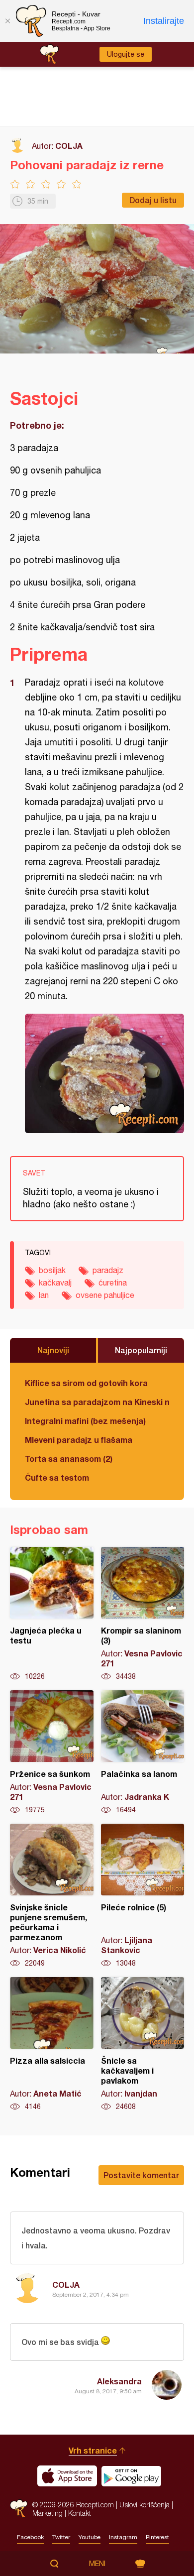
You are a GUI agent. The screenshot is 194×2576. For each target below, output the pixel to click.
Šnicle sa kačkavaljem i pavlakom (143, 2044)
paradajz (108, 1270)
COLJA (69, 146)
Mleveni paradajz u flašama (79, 1440)
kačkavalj (55, 1283)
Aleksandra (119, 2381)
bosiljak (52, 1270)
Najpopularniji (141, 1350)
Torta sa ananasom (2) (69, 1459)
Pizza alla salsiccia (52, 2044)
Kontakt (80, 2513)
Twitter (61, 2537)
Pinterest (157, 2537)
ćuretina (113, 1283)
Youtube (90, 2537)
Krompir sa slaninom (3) (143, 1614)
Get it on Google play (131, 2476)
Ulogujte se (126, 54)
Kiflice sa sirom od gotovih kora (86, 1383)
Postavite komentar (141, 2175)
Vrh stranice (93, 2450)
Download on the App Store (67, 2476)
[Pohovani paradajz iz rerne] (104, 1073)
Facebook (30, 2537)
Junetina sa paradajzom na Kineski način (97, 1402)
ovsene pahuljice (105, 1295)
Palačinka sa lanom (143, 1753)
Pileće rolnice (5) (143, 1896)
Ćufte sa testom (57, 1477)
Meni (97, 2564)
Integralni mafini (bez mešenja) (85, 1421)
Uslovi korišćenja (145, 2505)
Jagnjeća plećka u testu (52, 1614)
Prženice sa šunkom (52, 1753)
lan (44, 1295)
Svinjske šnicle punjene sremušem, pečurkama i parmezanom (52, 1896)
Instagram (123, 2537)
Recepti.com (19, 2509)
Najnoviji (53, 1350)
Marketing (48, 2513)
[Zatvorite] (7, 21)
